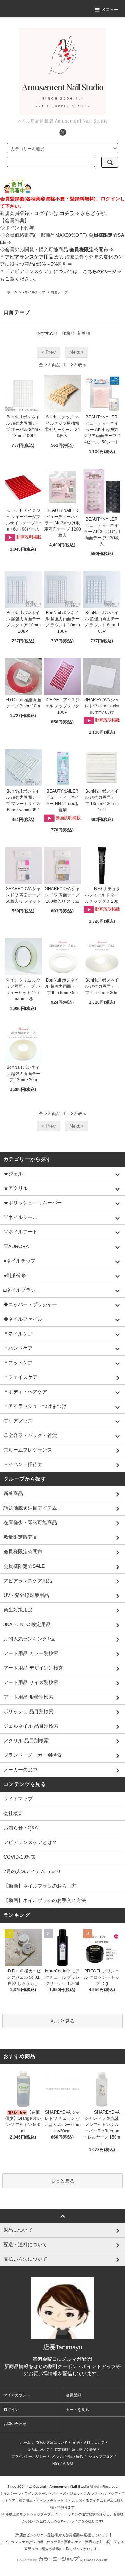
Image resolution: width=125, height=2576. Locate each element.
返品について (39, 2450)
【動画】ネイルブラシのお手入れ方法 (45, 1900)
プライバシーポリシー (29, 2456)
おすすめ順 (47, 333)
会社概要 (13, 1813)
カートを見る (77, 2410)
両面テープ (59, 292)
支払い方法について (52, 2443)
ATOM (68, 2463)
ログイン (11, 2410)
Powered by (27, 2560)
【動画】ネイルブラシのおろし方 (40, 1886)
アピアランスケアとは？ (30, 1842)
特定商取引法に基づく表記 (75, 2450)
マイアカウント (17, 2395)
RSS (56, 2463)
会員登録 (74, 2395)
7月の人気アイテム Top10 (32, 1871)
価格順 (68, 333)
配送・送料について (89, 2443)
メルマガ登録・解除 (67, 2456)
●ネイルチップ (34, 292)
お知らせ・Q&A (21, 1828)
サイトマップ (18, 1799)
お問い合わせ (15, 2424)
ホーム (12, 292)
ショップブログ (101, 2456)
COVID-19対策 (20, 1857)
